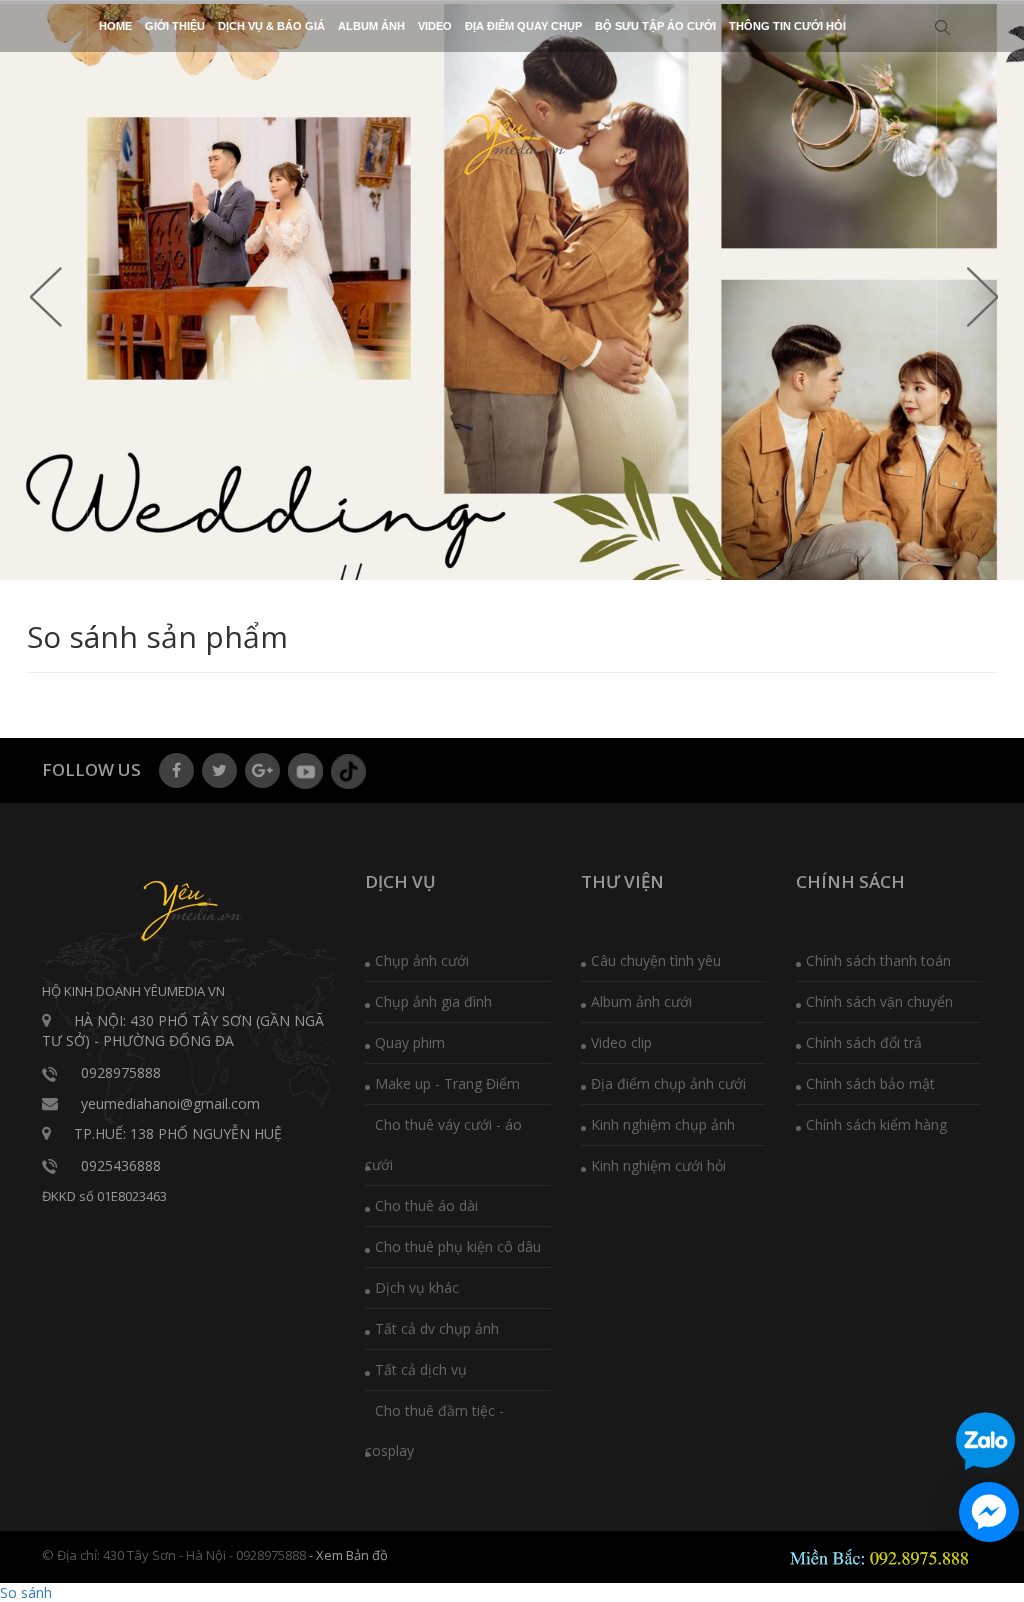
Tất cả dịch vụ (421, 1369)
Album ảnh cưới (641, 1001)
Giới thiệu (175, 26)
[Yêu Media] (512, 143)
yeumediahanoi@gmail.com (170, 1103)
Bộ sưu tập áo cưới (655, 26)
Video (435, 26)
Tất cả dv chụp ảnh (437, 1328)
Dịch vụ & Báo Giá (271, 26)
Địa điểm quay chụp (523, 26)
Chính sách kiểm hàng (876, 1124)
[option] (512, 292)
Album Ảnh (371, 26)
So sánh (26, 1592)
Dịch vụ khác (417, 1287)
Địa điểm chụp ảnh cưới (668, 1083)
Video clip (621, 1042)
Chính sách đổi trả (864, 1042)
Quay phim (410, 1042)
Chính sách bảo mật (870, 1083)
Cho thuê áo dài (426, 1205)
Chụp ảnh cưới (422, 960)
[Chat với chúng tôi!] (989, 1512)
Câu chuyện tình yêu (656, 960)
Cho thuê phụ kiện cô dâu (458, 1246)
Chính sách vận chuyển (879, 1001)
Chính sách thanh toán (878, 960)
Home (115, 26)
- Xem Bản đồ (348, 1555)
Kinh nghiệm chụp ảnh (663, 1124)
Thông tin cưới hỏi (787, 26)
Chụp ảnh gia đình (433, 1001)
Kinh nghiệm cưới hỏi (658, 1165)
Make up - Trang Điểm (447, 1083)
